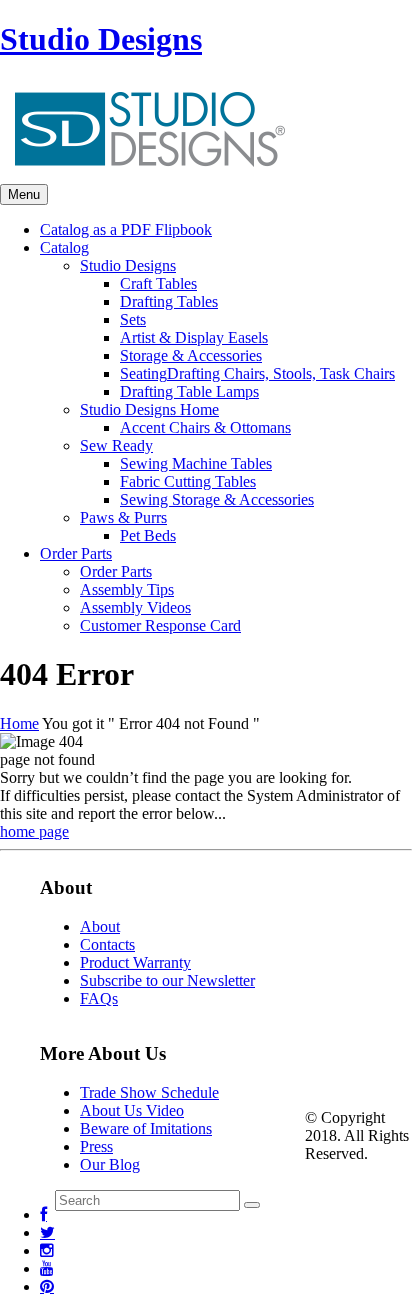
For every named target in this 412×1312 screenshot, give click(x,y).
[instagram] (47, 1250)
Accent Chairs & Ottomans (205, 427)
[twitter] (47, 1232)
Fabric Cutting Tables (188, 481)
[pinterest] (47, 1286)
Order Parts (116, 571)
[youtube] (47, 1268)
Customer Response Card (160, 625)
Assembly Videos (135, 607)
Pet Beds (148, 535)
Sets (133, 319)
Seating (257, 373)
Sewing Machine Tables (196, 463)
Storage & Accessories (191, 355)
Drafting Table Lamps (189, 391)
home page (34, 831)
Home (19, 723)
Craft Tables (158, 283)
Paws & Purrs (123, 517)
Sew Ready (116, 445)
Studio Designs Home (149, 409)
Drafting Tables (169, 301)
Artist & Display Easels (194, 337)
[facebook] (43, 1214)
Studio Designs (101, 39)
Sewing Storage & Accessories (217, 499)
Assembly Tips (127, 589)
